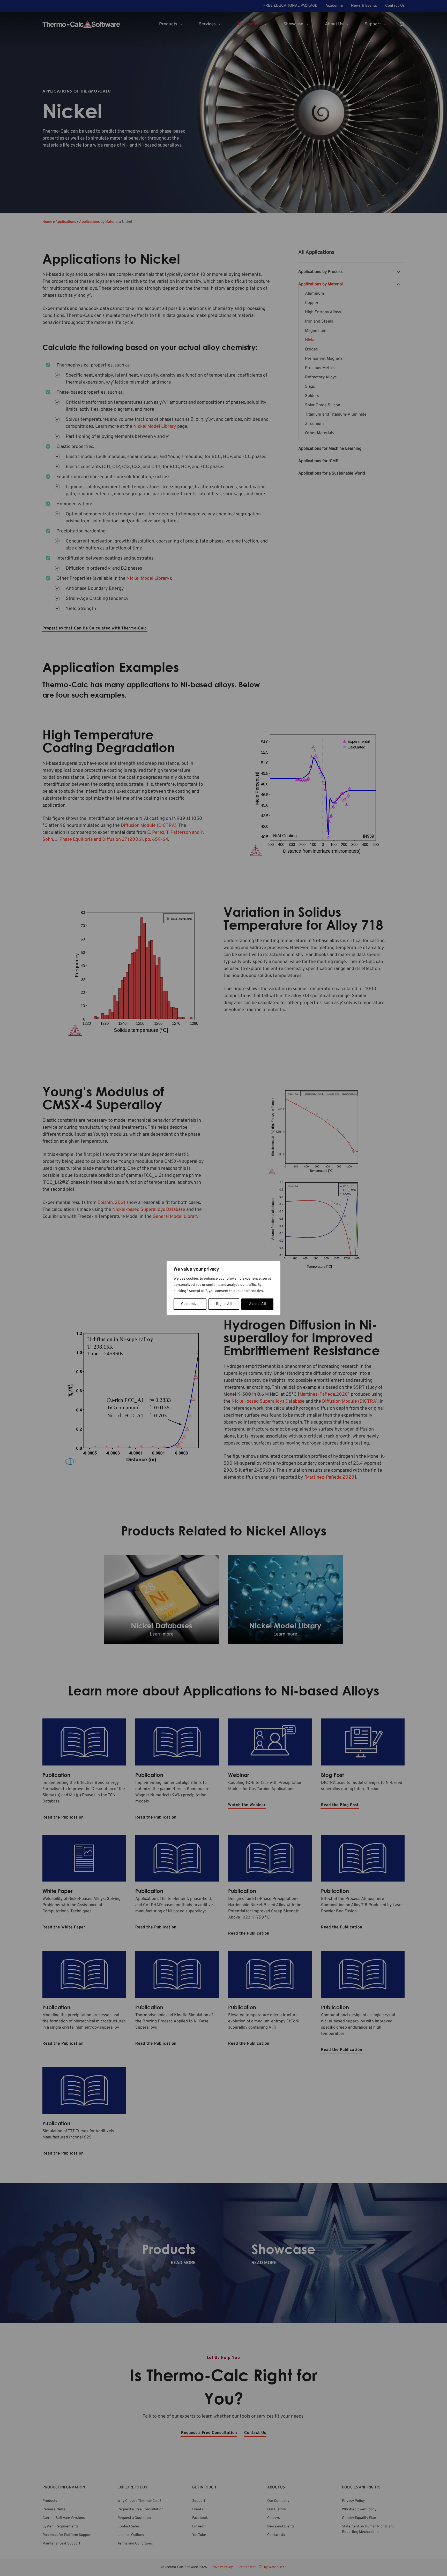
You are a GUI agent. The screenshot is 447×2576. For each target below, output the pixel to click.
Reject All (224, 1304)
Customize (190, 1304)
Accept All (258, 1304)
